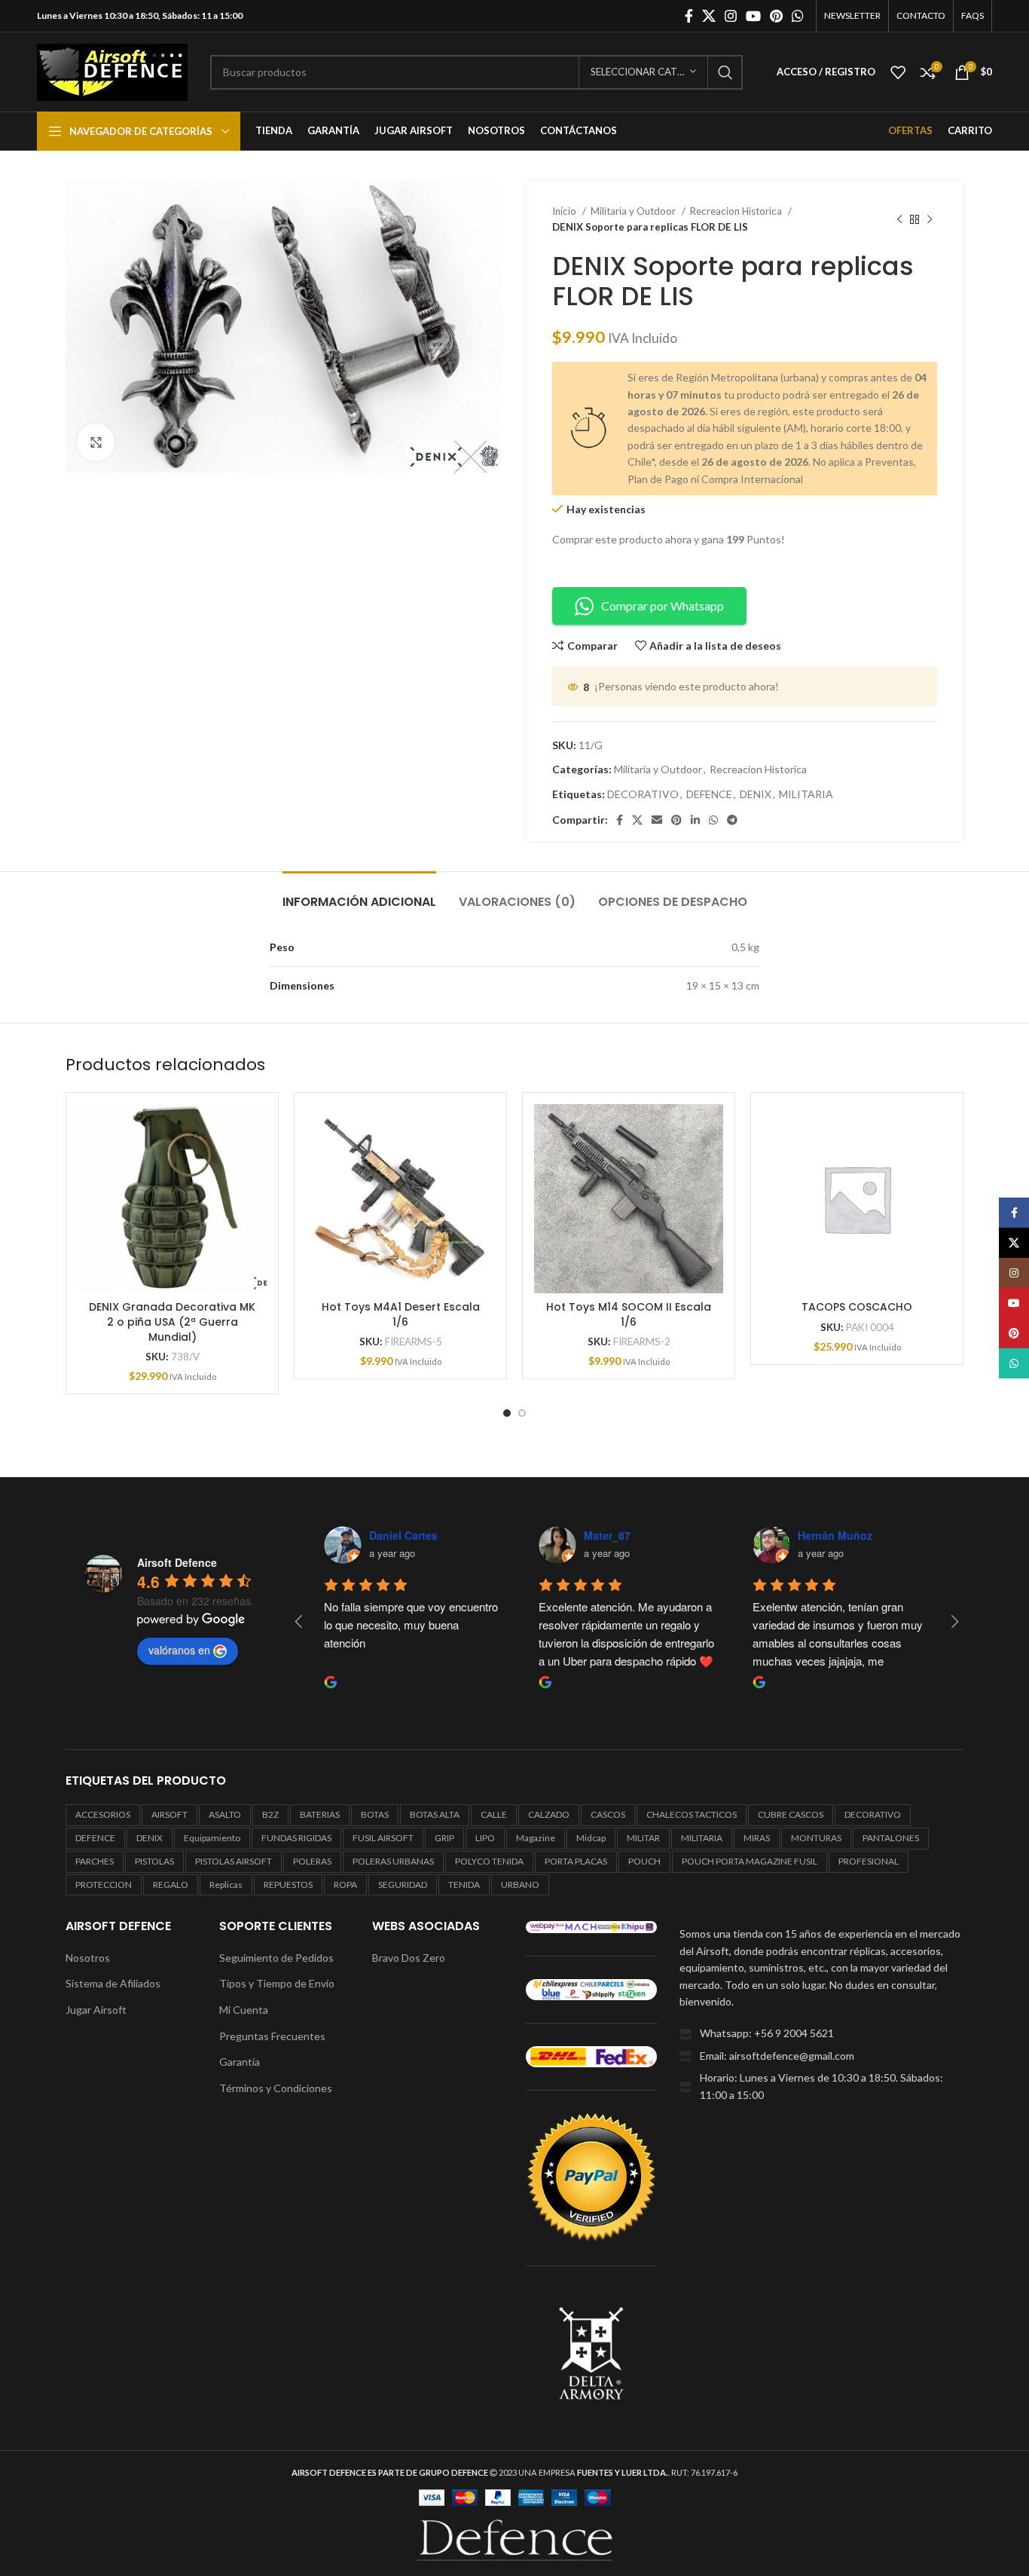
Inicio (565, 211)
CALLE (494, 1814)
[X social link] (709, 16)
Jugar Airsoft (96, 2010)
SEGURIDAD (403, 1885)
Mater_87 (607, 1535)
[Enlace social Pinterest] (776, 16)
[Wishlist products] (898, 72)
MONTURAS (816, 1838)
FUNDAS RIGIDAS (296, 1838)
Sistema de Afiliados (113, 1983)
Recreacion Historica (737, 211)
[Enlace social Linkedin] (695, 820)
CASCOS (608, 1814)
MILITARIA (806, 794)
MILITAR (643, 1838)
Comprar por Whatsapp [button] (663, 606)
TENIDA (464, 1885)
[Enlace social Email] (657, 820)
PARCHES (95, 1861)
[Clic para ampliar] (96, 442)
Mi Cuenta (244, 2010)
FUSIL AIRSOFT (383, 1838)
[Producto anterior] (899, 219)
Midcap (591, 1838)
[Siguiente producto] (930, 219)
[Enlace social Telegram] (732, 820)
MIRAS (757, 1838)
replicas (226, 1885)
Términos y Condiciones (276, 2088)
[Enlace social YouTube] (753, 16)
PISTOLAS (154, 1861)
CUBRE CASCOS (791, 1814)
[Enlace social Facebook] (689, 16)
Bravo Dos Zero (409, 1958)
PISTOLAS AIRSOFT (234, 1861)
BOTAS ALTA (435, 1814)
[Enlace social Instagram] (731, 16)
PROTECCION (104, 1885)
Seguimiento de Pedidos (276, 1958)
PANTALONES (891, 1838)
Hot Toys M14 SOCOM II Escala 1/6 (629, 1314)
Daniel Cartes (403, 1535)
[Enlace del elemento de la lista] (821, 2033)
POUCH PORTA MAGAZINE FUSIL (750, 1861)
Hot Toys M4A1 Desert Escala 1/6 (401, 1314)
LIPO (485, 1838)
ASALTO (225, 1814)
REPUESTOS (288, 1885)
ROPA (345, 1885)
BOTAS (375, 1814)
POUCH (644, 1861)
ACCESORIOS (103, 1814)
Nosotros (88, 1958)
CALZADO (549, 1814)
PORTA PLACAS (576, 1861)
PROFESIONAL (869, 1861)
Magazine (536, 1838)
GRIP (444, 1838)
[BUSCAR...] (725, 72)
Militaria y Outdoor (634, 211)
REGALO (171, 1885)
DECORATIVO (643, 794)
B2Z (270, 1814)
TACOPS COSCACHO (857, 1307)
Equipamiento (212, 1838)
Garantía (240, 2062)
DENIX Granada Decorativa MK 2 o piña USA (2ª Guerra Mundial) (172, 1322)
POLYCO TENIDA (489, 1861)
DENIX (756, 794)
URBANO (520, 1885)
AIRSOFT (169, 1814)
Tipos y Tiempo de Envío (277, 1983)
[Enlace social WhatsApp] (798, 16)
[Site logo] (112, 70)
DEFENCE (709, 794)
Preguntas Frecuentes (272, 2036)
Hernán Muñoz (835, 1535)
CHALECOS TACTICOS (692, 1814)
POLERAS (312, 1861)
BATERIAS (320, 1814)
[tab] (359, 894)
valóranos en (179, 1650)
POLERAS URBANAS (393, 1861)
